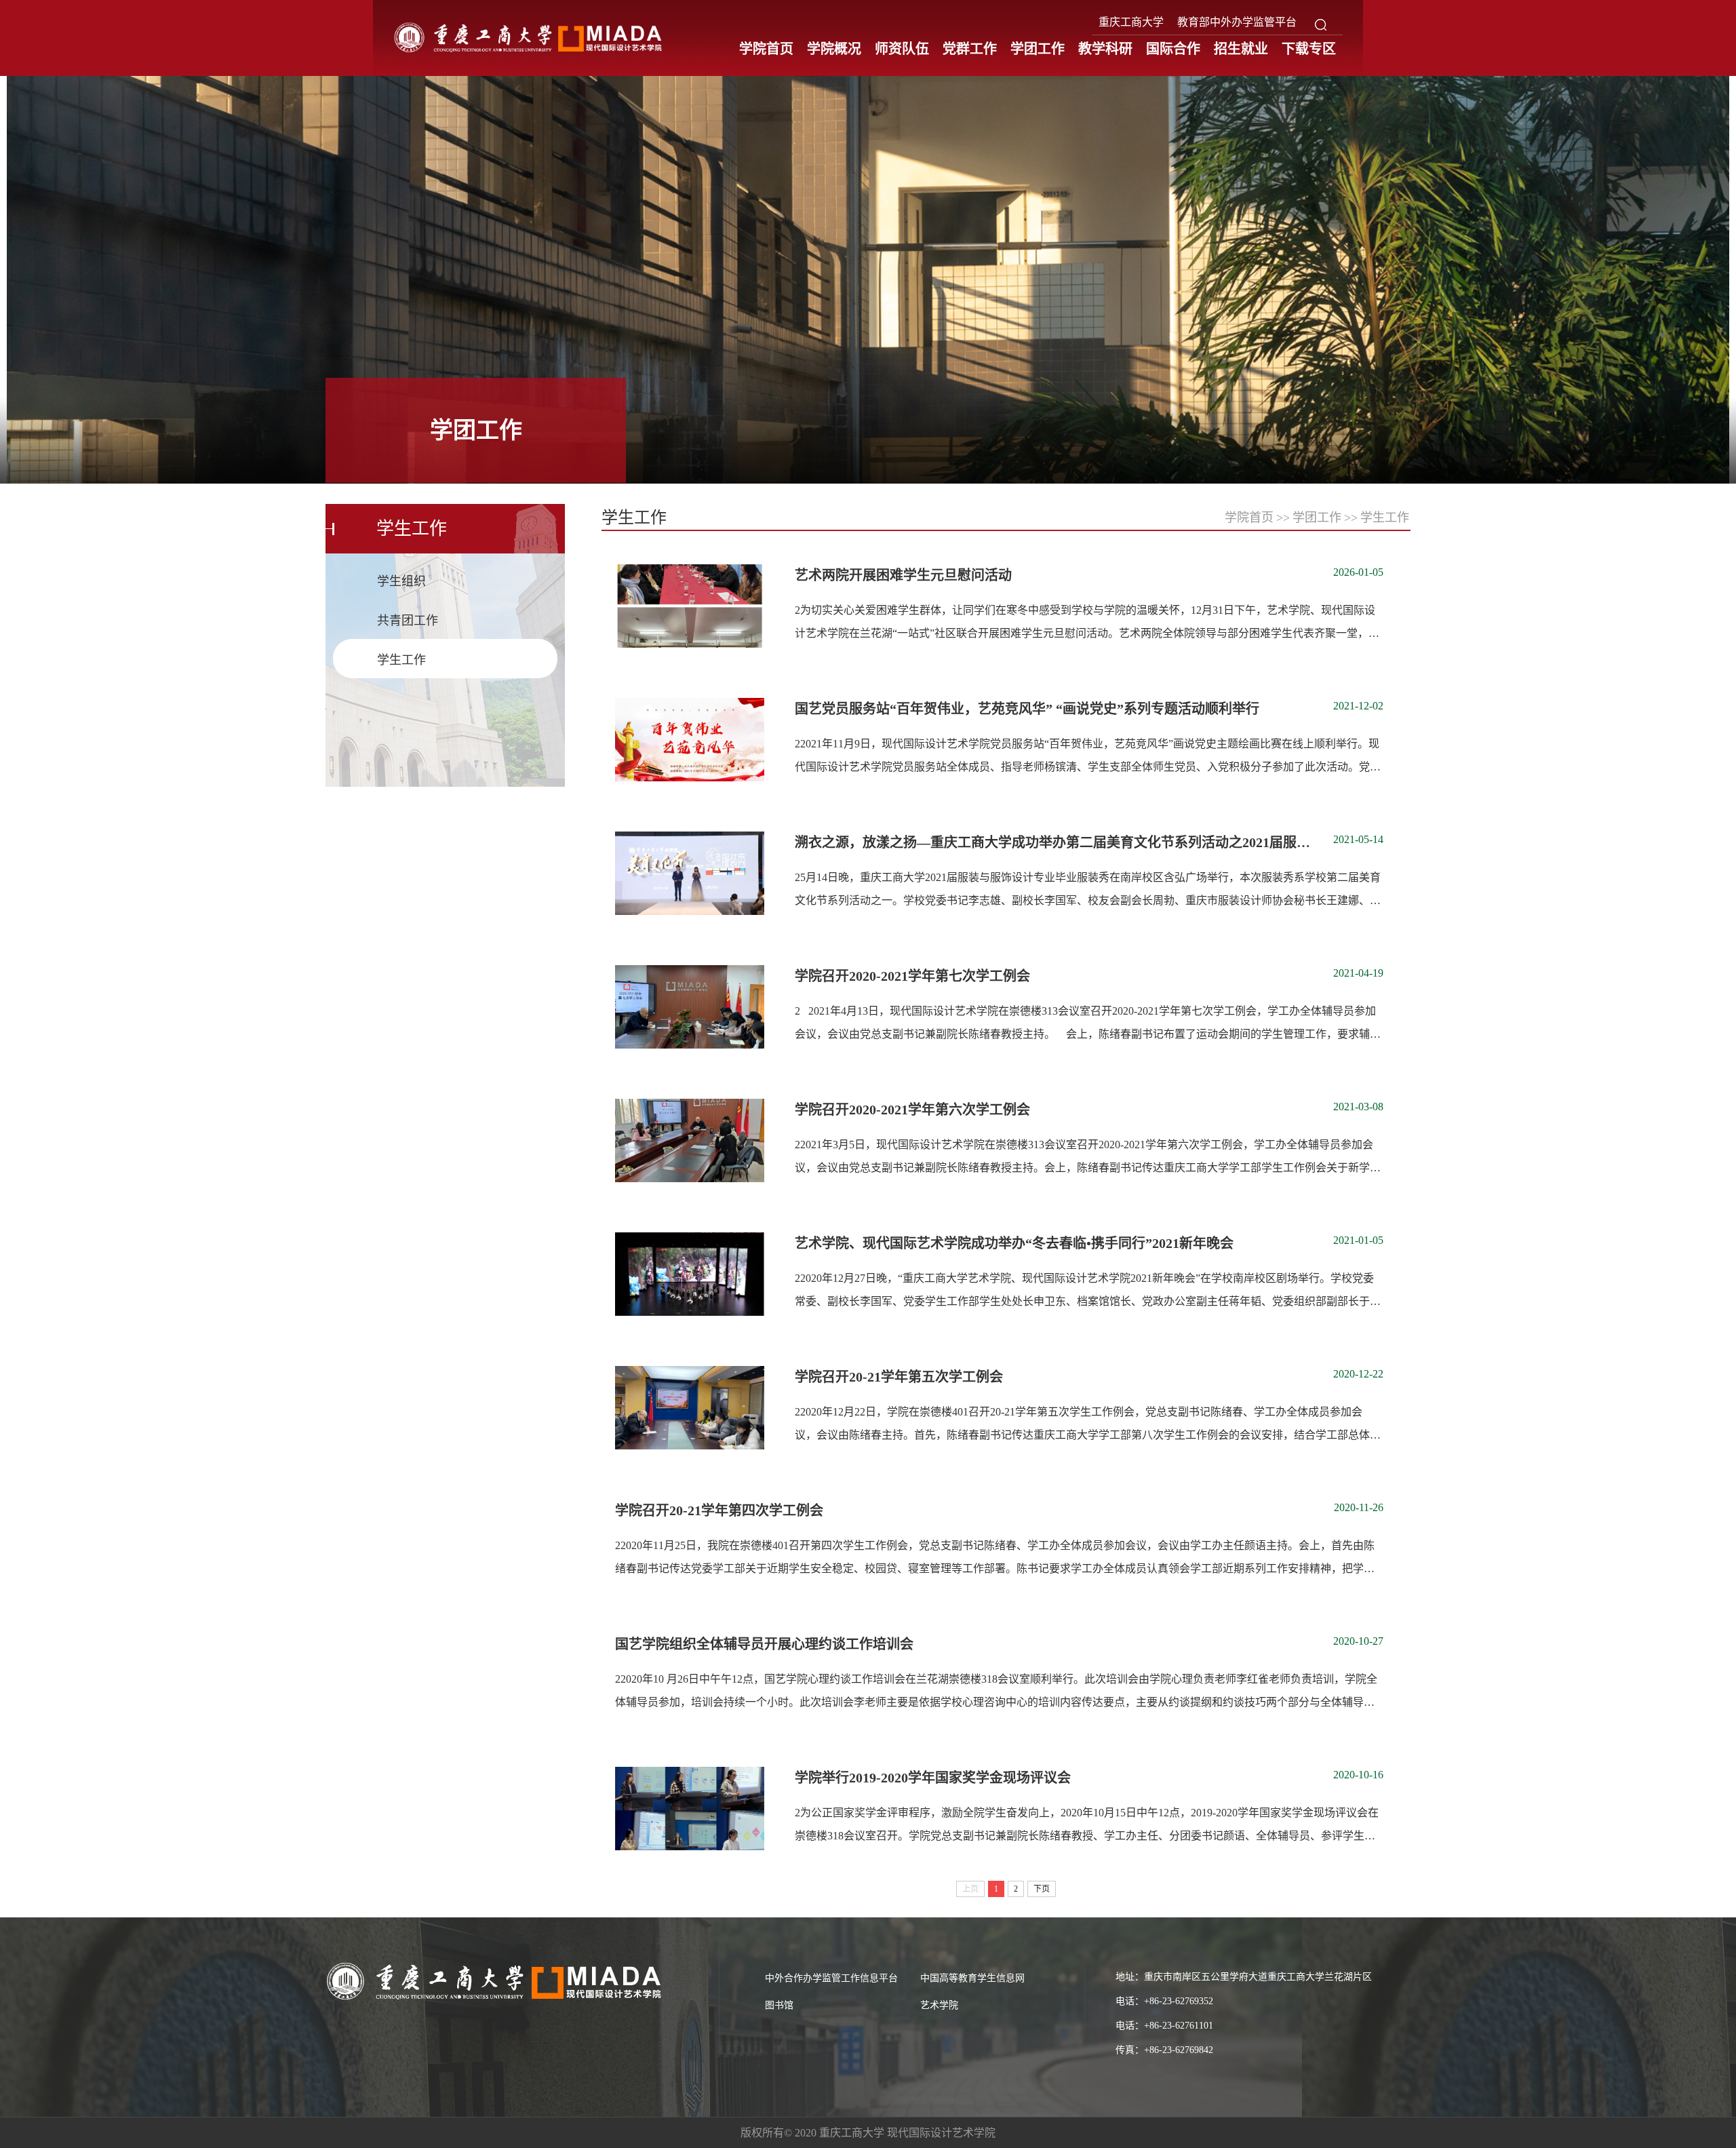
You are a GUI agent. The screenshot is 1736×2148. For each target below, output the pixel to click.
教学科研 (1105, 49)
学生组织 (401, 581)
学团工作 (1038, 49)
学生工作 (401, 660)
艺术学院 (939, 2005)
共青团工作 (408, 621)
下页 (1042, 1889)
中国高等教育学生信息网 (972, 1978)
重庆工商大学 (1131, 22)
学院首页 (766, 49)
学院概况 (834, 49)
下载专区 (1309, 49)
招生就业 (1241, 49)
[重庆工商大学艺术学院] (529, 37)
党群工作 (970, 49)
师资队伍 (902, 49)
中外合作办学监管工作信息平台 (831, 1978)
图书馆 (779, 2005)
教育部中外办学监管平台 (1237, 22)
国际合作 (1173, 49)
